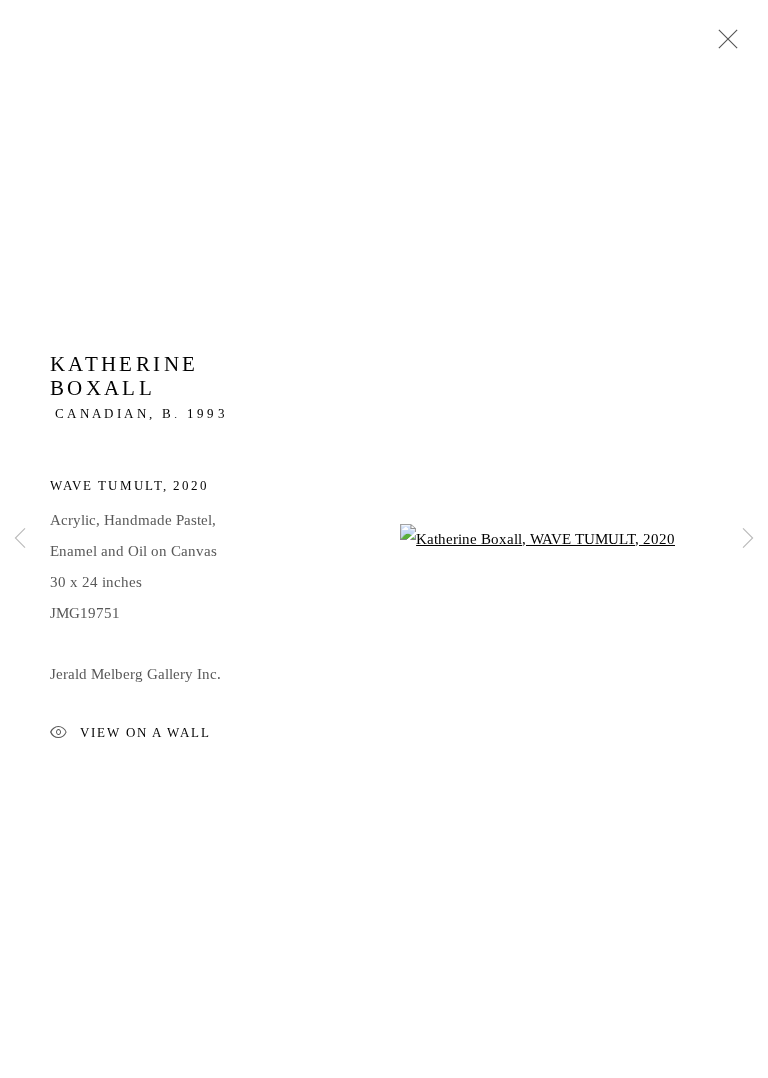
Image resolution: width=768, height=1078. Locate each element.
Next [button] (748, 539)
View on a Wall (145, 733)
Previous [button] (20, 539)
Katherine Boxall (124, 376)
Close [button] (723, 45)
